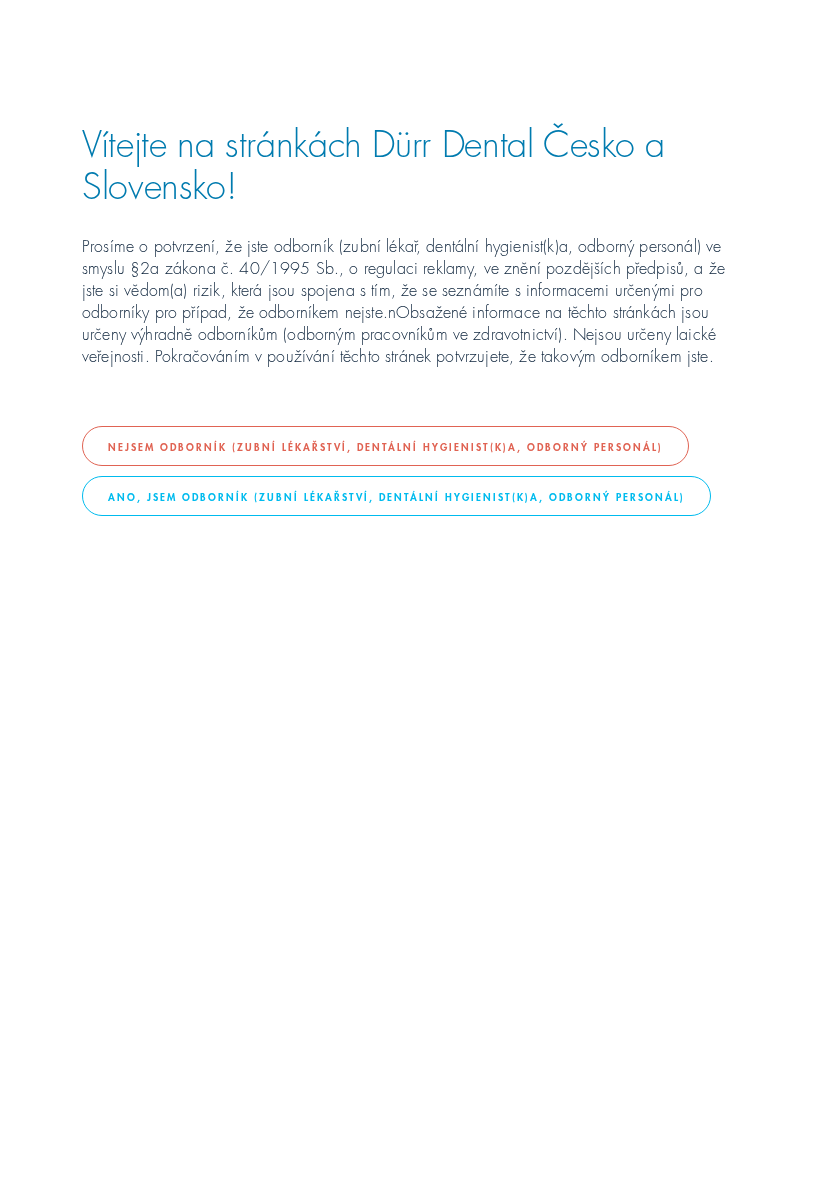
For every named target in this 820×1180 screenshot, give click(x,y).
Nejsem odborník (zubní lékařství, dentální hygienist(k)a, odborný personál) (385, 446)
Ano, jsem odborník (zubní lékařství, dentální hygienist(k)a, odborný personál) (396, 496)
